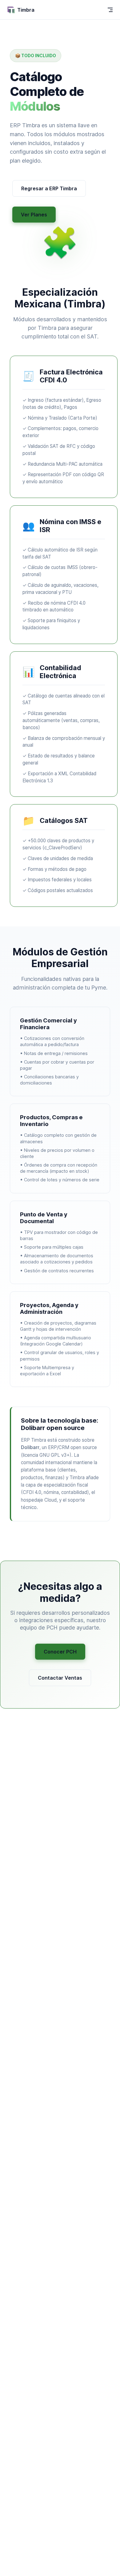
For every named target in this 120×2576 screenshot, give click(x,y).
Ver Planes (34, 215)
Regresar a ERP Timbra (49, 188)
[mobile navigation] (110, 10)
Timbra (26, 10)
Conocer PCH (60, 1652)
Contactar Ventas (60, 1678)
